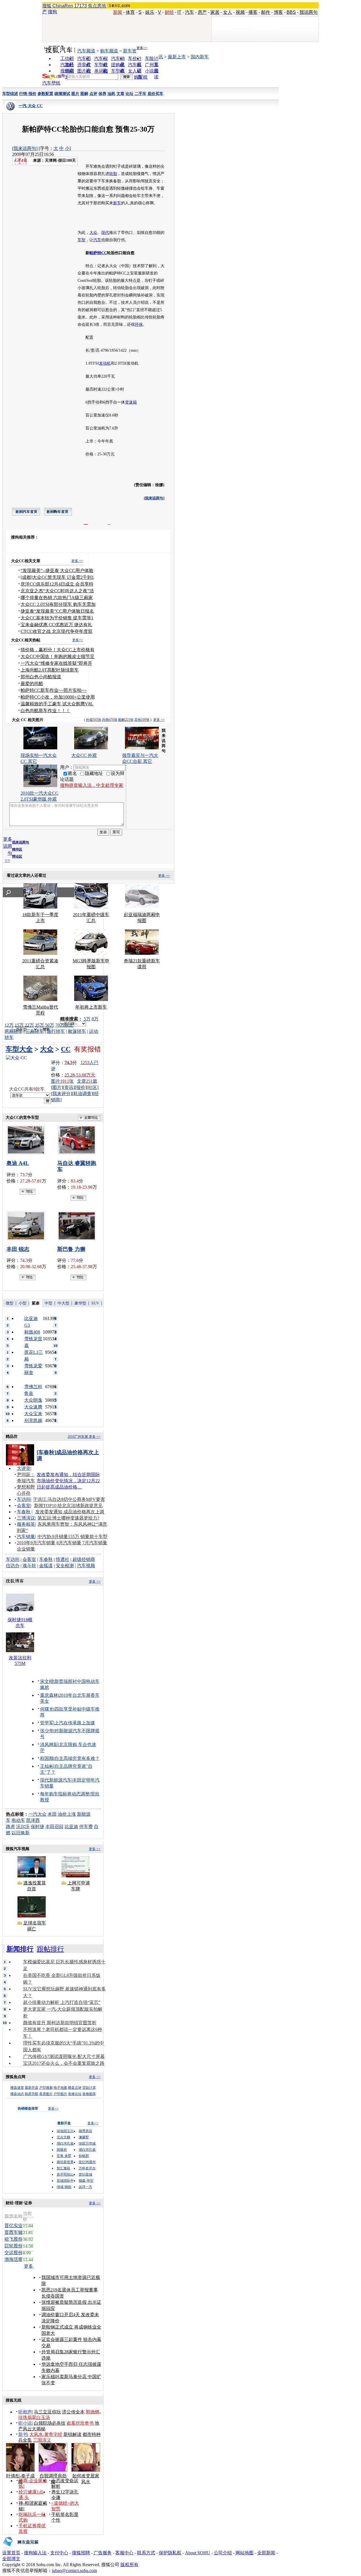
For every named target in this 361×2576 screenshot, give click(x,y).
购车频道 (109, 51)
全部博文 (11, 2559)
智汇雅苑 (63, 2168)
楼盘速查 (17, 2088)
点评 (93, 94)
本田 (52, 1814)
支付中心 (59, 2553)
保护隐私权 (170, 2553)
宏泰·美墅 (64, 2156)
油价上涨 (67, 1814)
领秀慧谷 (85, 2131)
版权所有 (129, 2565)
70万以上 (64, 1025)
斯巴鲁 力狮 (71, 1249)
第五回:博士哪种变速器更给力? (68, 1518)
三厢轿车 (35, 1031)
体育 (130, 12)
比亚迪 (71, 1827)
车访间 (24, 1499)
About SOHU (198, 2553)
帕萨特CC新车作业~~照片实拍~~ (54, 690)
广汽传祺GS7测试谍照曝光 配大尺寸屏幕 (64, 2056)
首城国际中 (65, 2181)
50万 (50, 1025)
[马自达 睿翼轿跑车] (78, 1140)
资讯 (69, 1087)
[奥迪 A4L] (28, 1140)
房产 (202, 12)
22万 (29, 1025)
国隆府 (62, 2150)
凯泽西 (33, 1820)
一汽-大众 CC (31, 106)
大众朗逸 (33, 1400)
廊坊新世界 (65, 2162)
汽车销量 (26, 1537)
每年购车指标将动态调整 (65, 1794)
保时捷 (38, 1827)
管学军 (47, 1723)
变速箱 (131, 402)
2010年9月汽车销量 (36, 1543)
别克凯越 (33, 1420)
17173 (81, 6)
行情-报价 (28, 94)
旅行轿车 (56, 1031)
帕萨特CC (98, 253)
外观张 (94, 720)
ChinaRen (63, 6)
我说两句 (309, 12)
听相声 (25, 2412)
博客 (278, 12)
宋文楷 (47, 1681)
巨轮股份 (14, 2246)
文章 (120, 94)
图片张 (62, 1081)
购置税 (141, 77)
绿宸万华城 (87, 2143)
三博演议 (26, 1518)
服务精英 (26, 1524)
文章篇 (87, 1081)
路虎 (10, 1827)
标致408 (32, 1332)
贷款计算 (89, 2088)
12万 (9, 1025)
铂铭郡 (84, 2156)
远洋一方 (85, 2187)
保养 (102, 94)
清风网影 (49, 1745)
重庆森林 (49, 1695)
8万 (95, 1019)
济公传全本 (73, 2412)
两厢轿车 (14, 1031)
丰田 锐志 (18, 1249)
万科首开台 (87, 2168)
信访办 (13, 1566)
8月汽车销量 (69, 1543)
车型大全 (19, 1049)
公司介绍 (223, 2553)
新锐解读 (72, 2434)
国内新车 (200, 57)
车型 (82, 240)
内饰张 (110, 720)
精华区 (17, 849)
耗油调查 (82, 1094)
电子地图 (60, 2088)
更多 (29, 2266)
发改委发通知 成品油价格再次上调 (70, 1512)
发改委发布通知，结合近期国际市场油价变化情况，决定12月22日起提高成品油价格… (68, 1481)
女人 (228, 12)
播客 (253, 12)
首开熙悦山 (65, 2174)
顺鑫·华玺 (86, 2181)
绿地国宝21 (65, 2131)
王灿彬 (47, 1766)
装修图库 (89, 2094)
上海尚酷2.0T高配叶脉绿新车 (50, 670)
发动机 (105, 363)
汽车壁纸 (51, 83)
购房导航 (32, 2094)
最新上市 (177, 57)
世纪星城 (85, 2174)
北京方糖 (63, 2137)
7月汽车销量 (95, 1543)
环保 (139, 325)
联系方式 (146, 2553)
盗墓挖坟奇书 (80, 2423)
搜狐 (47, 6)
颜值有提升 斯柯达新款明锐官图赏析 (60, 2023)
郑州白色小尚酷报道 (41, 677)
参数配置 (45, 94)
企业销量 (26, 1549)
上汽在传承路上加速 (75, 1723)
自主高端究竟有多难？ (77, 1758)
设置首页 (11, 2553)
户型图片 (60, 2094)
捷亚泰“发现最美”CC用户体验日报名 (57, 611)
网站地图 (245, 2553)
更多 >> (77, 561)
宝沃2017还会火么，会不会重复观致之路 (64, 2063)
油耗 (111, 94)
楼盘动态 (17, 2094)
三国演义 (42, 2440)
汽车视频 (86, 1566)
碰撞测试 (62, 94)
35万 (39, 1025)
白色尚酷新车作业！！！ (45, 711)
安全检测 (65, 1566)
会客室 (24, 1506)
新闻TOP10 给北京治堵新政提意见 (68, 1506)
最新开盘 (32, 2088)
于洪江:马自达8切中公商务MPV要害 (69, 1499)
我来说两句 (25, 148)
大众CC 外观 (84, 755)
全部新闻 (266, 2553)
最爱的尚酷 (32, 684)
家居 (215, 12)
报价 (81, 1087)
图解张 (126, 720)
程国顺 (47, 1758)
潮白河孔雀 (65, 2143)
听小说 (25, 2423)
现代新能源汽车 (56, 1780)
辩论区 (17, 856)
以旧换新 (21, 1833)
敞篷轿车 (77, 1031)
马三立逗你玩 (47, 2412)
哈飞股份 (14, 2239)
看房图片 (46, 2094)
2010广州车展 (78, 1437)
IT (179, 12)
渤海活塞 (14, 2259)
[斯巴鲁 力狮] (78, 1226)
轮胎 (113, 174)
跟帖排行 (50, 1949)
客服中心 (124, 2553)
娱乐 (150, 12)
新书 (23, 2434)
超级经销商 (84, 1559)
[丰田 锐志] (28, 1226)
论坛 (129, 94)
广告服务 (103, 2553)
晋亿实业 (14, 2226)
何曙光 (47, 1709)
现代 (105, 233)
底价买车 (155, 94)
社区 (93, 1087)
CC (66, 1049)
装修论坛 (75, 2094)
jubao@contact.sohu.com (74, 2571)
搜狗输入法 (35, 2553)
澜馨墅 (84, 2137)
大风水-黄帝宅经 (46, 2434)
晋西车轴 (14, 2232)
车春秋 (24, 1512)
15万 (19, 1025)
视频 (240, 12)
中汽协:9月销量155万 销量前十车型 (72, 1537)
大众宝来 (33, 1414)
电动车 (18, 1820)
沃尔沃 (23, 1827)
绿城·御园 (64, 2187)
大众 (93, 233)
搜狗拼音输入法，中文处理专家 (92, 785)
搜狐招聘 (81, 2553)
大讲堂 (24, 1468)
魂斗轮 (29, 1566)
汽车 (190, 12)
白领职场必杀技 (50, 2423)
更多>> (142, 48)
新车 (117, 203)
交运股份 (14, 2253)
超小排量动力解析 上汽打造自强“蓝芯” (62, 2002)
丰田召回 (54, 1827)
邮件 (266, 12)
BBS (291, 12)
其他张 (142, 720)
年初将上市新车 (91, 1007)
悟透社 (63, 1559)
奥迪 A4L (18, 1163)
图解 (84, 94)
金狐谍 (46, 1566)
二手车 (140, 94)
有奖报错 (87, 1049)
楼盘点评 (75, 2088)
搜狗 (52, 12)
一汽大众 (38, 1814)
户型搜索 (46, 2088)
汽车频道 (86, 51)
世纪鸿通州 (87, 2162)
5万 (87, 1019)
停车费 (86, 1827)
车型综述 (10, 94)
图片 (75, 94)
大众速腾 (33, 1407)
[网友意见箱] (20, 2549)
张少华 (47, 1731)
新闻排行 (20, 1949)
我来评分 (61, 1094)
